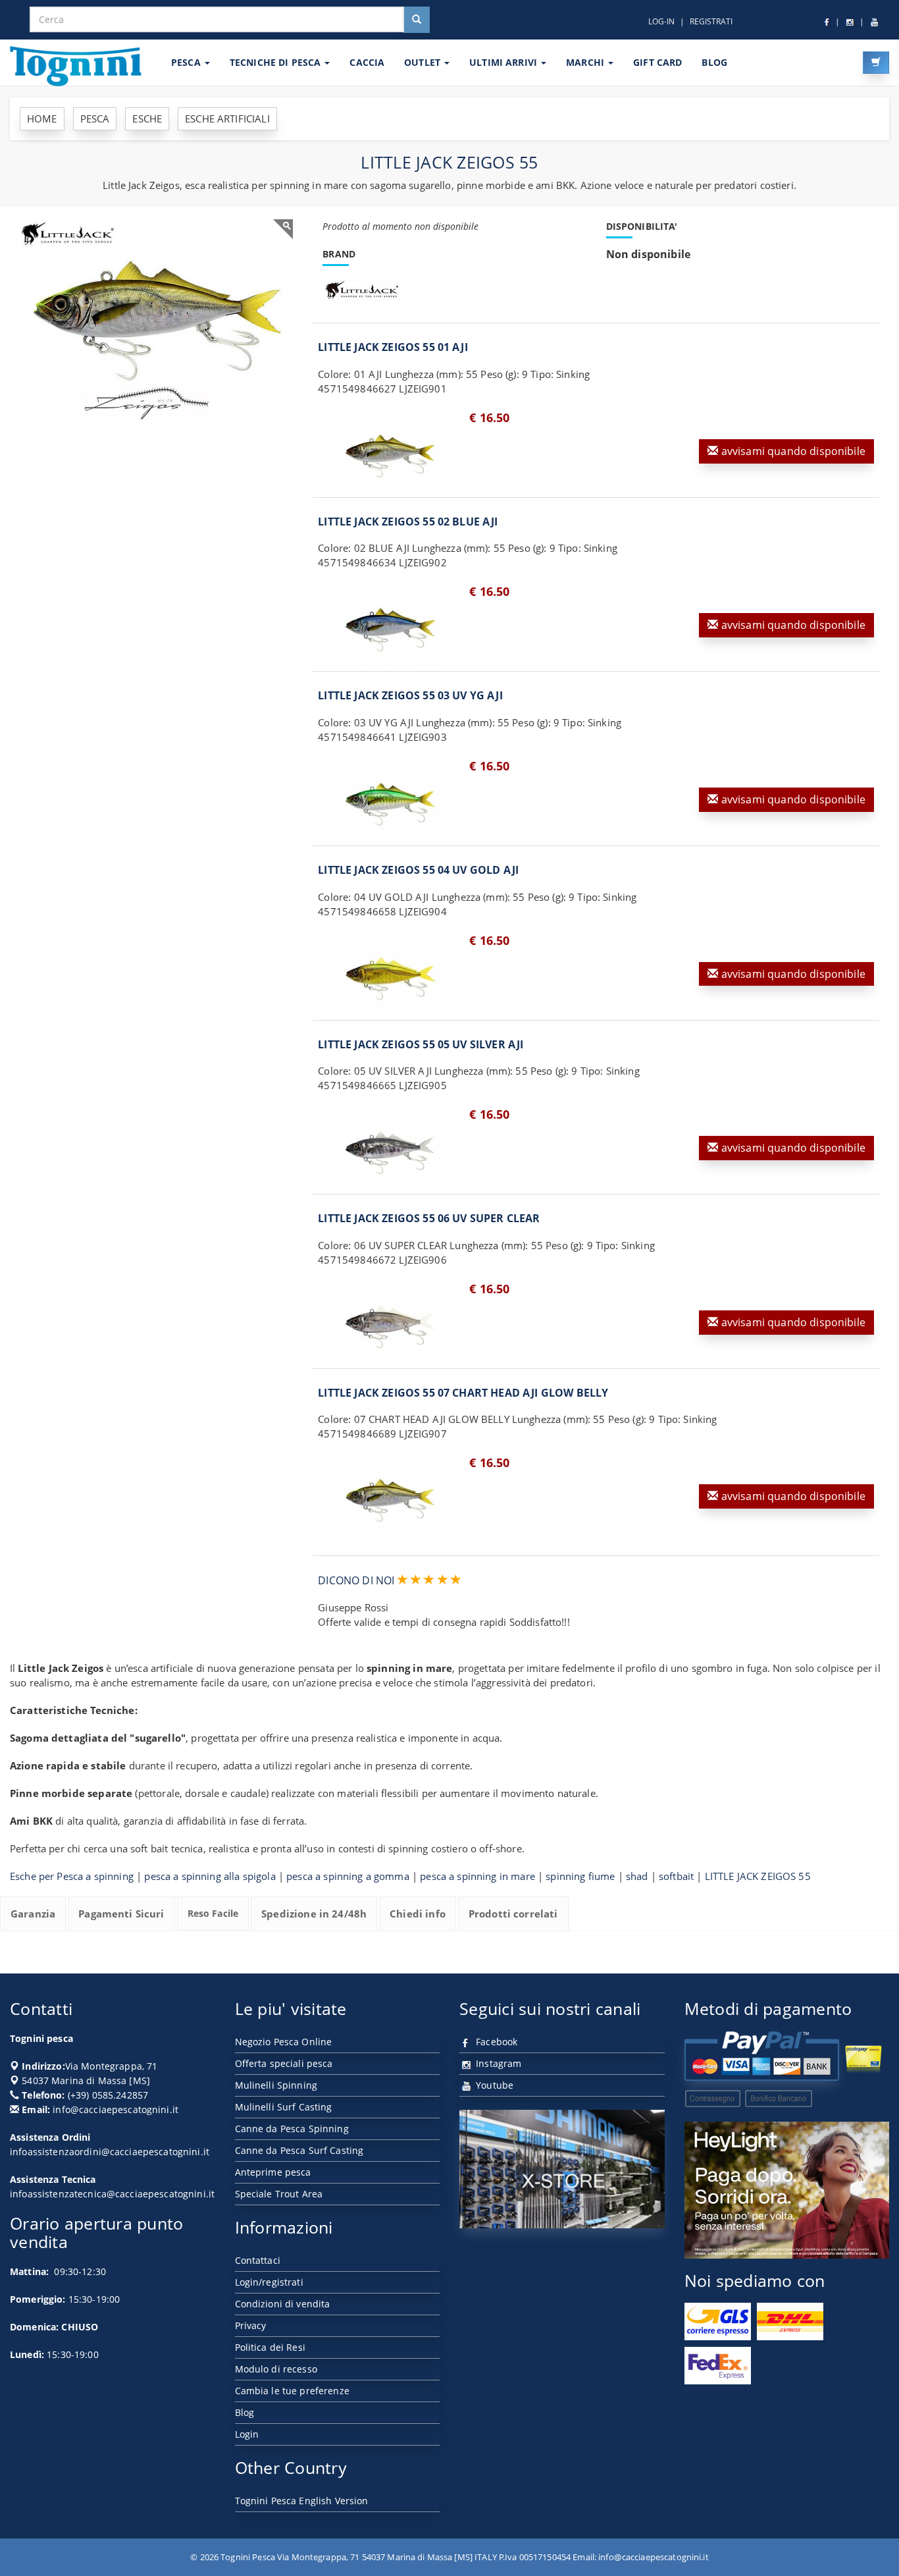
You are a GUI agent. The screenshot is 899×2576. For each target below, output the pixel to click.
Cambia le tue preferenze (292, 2391)
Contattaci (258, 2260)
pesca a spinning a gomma (348, 1876)
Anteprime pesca (273, 2172)
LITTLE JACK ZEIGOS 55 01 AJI (393, 347)
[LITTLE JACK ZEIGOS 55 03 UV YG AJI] (390, 799)
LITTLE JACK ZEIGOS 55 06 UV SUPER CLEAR (429, 1218)
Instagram (497, 2063)
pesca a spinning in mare (477, 1876)
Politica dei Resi (270, 2347)
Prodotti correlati (513, 1914)
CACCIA (367, 62)
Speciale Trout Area (279, 2194)
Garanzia (33, 1914)
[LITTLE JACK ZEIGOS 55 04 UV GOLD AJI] (390, 974)
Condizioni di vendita (283, 2304)
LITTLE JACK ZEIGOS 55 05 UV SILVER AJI (421, 1044)
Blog (245, 2412)
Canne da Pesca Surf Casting (299, 2150)
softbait (676, 1876)
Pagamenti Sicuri (121, 1914)
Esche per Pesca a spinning (72, 1876)
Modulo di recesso (276, 2369)
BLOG (714, 62)
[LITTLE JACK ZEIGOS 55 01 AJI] (390, 451)
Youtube (493, 2085)
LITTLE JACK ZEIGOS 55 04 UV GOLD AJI (418, 870)
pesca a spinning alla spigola (210, 1876)
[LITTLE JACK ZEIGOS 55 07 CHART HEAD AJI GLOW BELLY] (390, 1496)
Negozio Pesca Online (284, 2042)
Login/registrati (269, 2282)
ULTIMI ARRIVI (504, 62)
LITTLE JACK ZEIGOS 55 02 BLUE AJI (408, 522)
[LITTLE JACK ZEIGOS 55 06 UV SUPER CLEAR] (390, 1322)
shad (637, 1876)
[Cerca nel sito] (417, 20)
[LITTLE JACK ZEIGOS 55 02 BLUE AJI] (390, 625)
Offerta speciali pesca (284, 2063)
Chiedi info (418, 1914)
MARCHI (586, 62)
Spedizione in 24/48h (314, 1914)
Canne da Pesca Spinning (292, 2129)
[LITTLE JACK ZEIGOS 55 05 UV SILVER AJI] (390, 1148)
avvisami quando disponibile (792, 451)
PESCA (187, 62)
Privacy (251, 2325)
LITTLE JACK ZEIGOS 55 (758, 1876)
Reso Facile (213, 1913)
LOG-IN (661, 21)
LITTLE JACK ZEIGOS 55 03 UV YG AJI (410, 695)
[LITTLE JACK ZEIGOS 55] (156, 320)
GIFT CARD (657, 62)
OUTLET (424, 62)
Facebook (495, 2042)
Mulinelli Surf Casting (284, 2107)
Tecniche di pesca (277, 62)
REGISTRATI (711, 21)
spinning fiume (580, 1876)
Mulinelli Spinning (276, 2085)
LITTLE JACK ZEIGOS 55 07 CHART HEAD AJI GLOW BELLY (463, 1393)
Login (247, 2434)
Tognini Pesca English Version (302, 2501)
